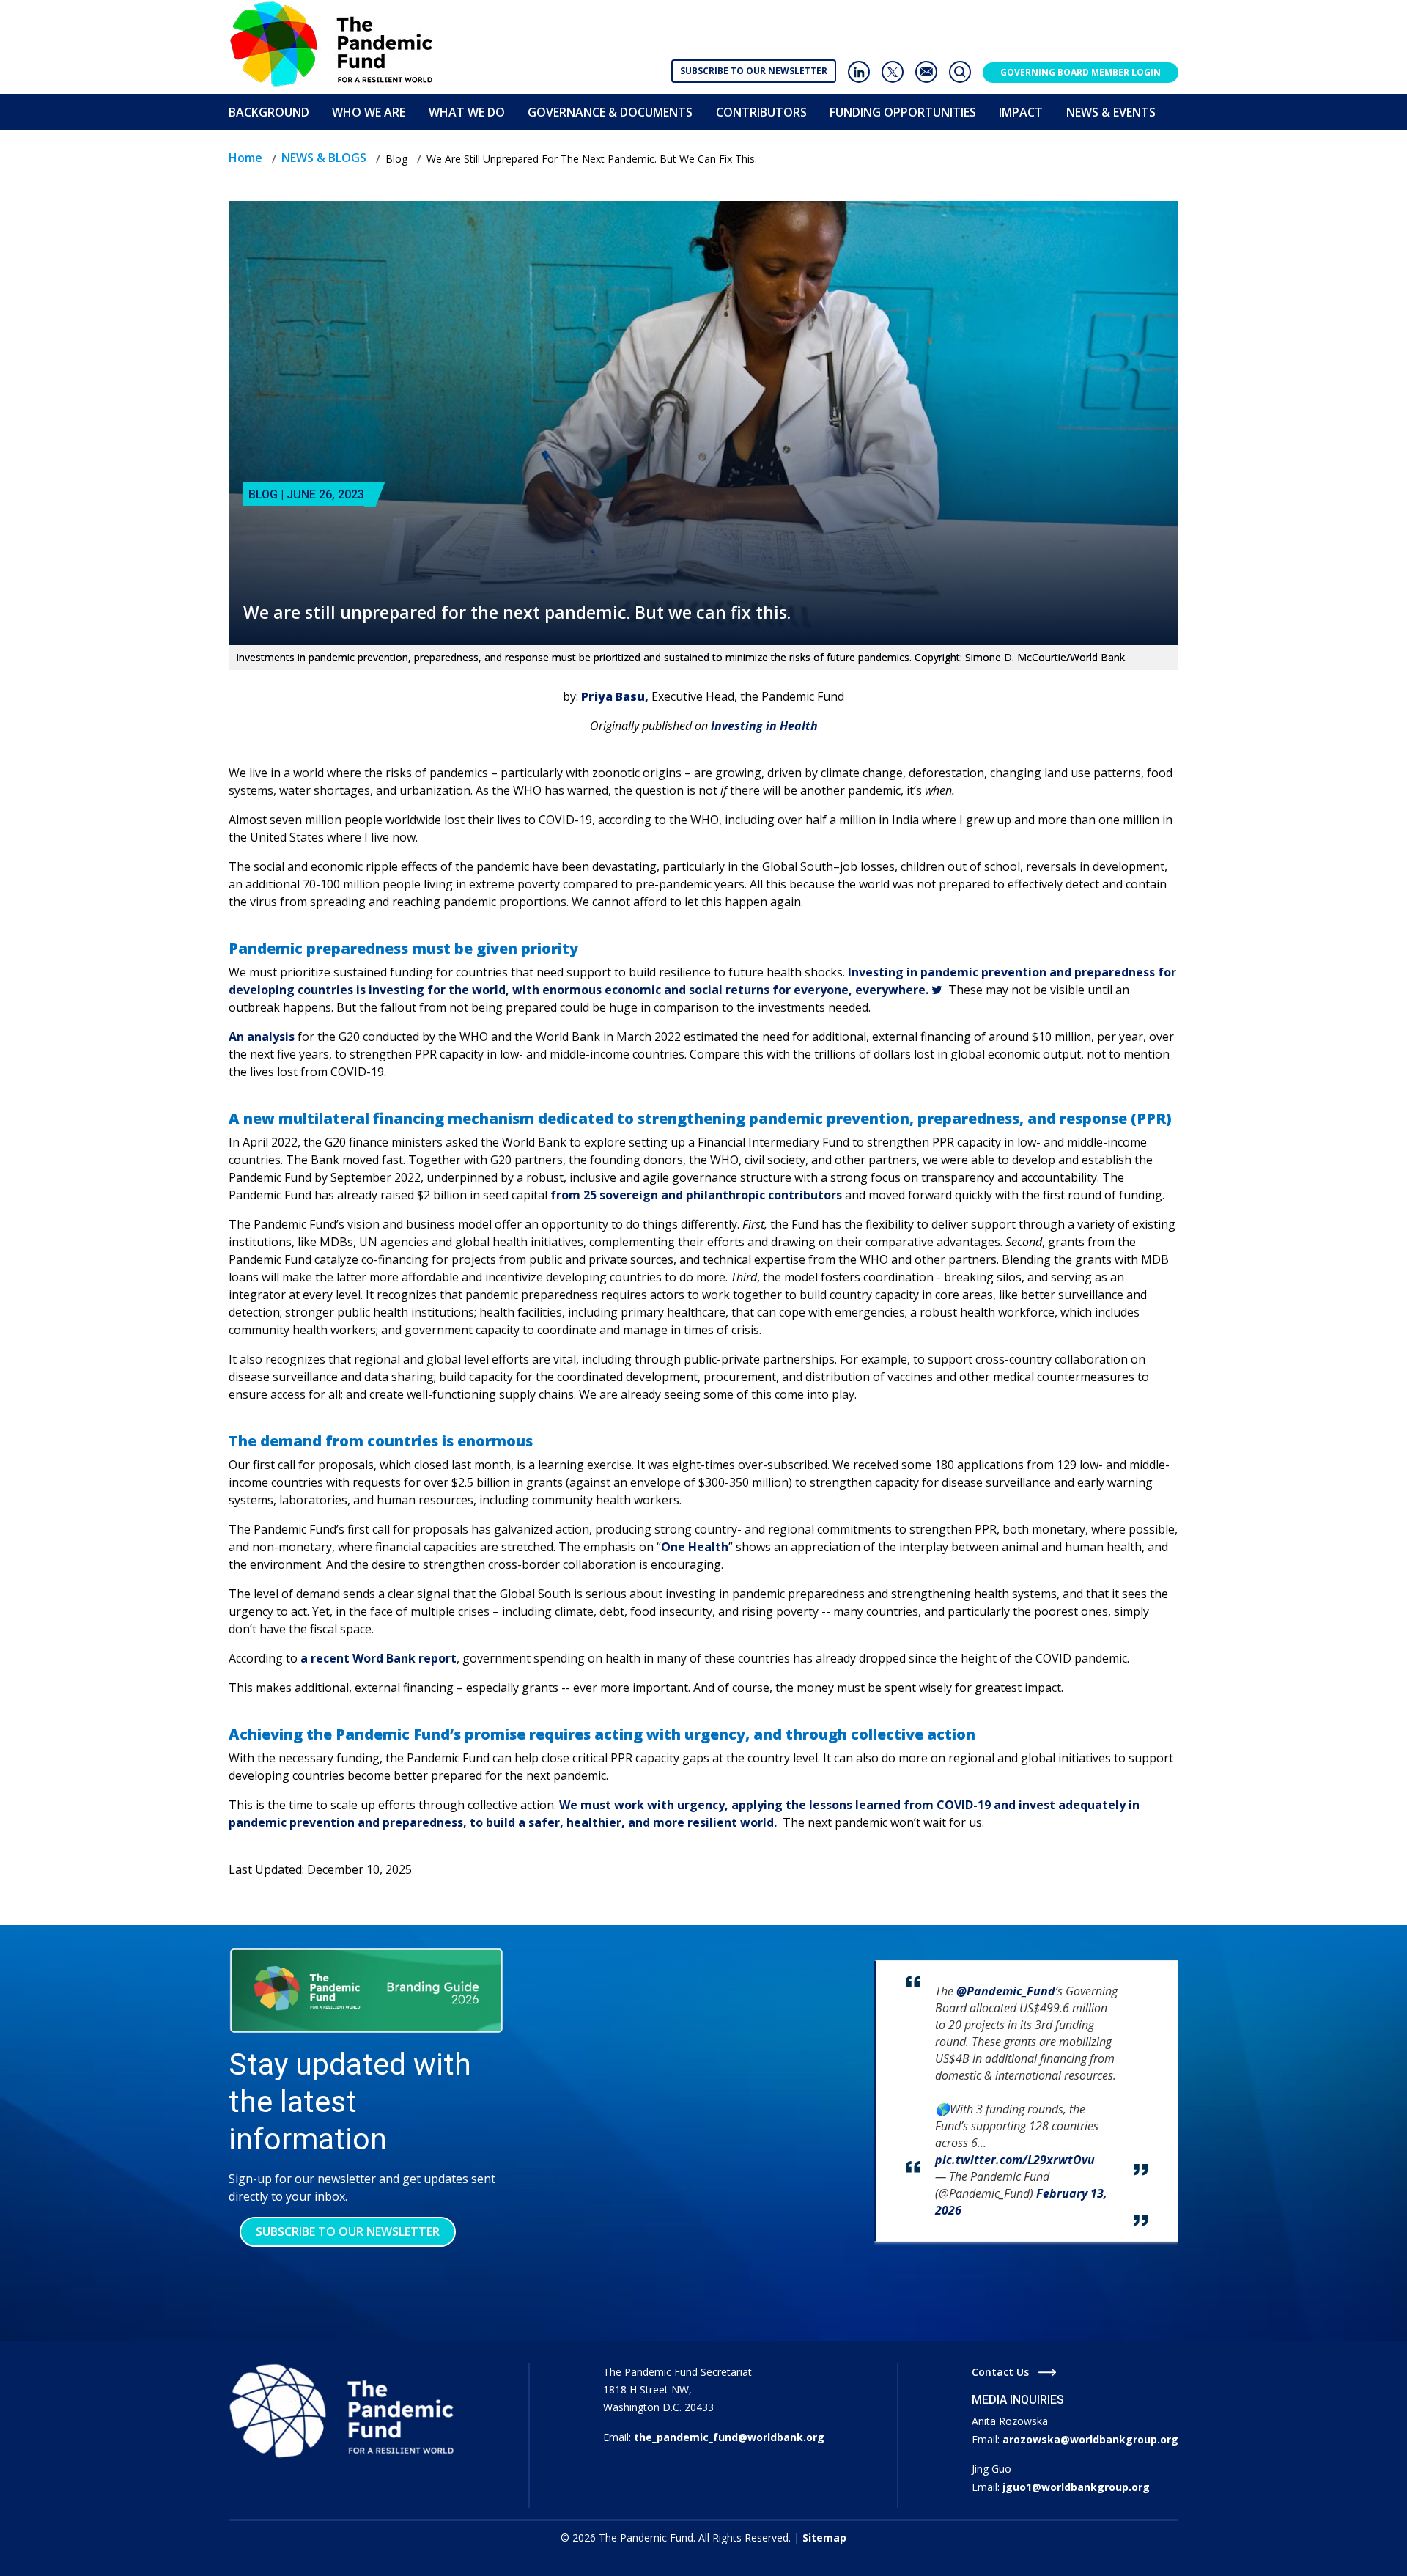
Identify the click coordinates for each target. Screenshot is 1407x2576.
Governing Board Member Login (1081, 72)
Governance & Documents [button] (610, 112)
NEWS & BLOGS (324, 158)
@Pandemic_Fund (1006, 1991)
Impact (1021, 112)
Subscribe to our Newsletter (754, 71)
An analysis (263, 1037)
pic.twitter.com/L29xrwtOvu (1015, 2160)
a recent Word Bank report (378, 1658)
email (926, 72)
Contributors (761, 112)
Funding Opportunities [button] (903, 112)
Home (245, 158)
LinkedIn (859, 72)
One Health (695, 1547)
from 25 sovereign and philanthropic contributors (698, 1195)
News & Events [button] (1111, 112)
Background (269, 112)
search (960, 72)
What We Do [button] (467, 112)
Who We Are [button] (369, 112)
